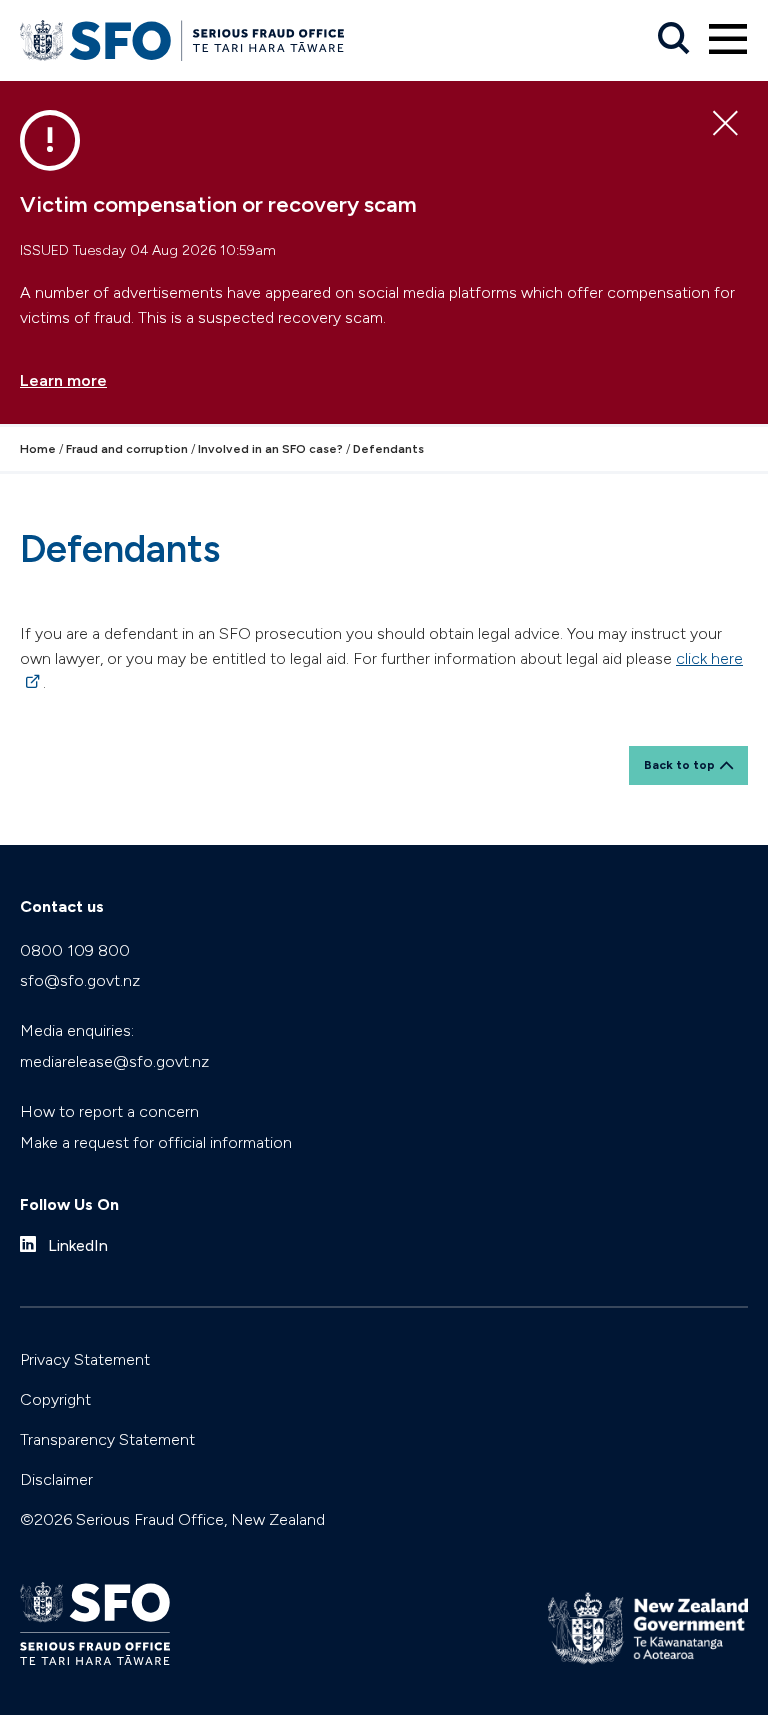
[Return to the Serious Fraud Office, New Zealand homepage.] (182, 40)
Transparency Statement (107, 1439)
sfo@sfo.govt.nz (80, 980)
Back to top (679, 765)
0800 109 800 (75, 950)
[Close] (725, 124)
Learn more (63, 380)
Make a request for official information (156, 1142)
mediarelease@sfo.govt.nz (114, 1061)
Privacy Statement (85, 1359)
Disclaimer (56, 1479)
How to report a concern (109, 1111)
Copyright (55, 1399)
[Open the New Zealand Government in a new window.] (648, 1628)
